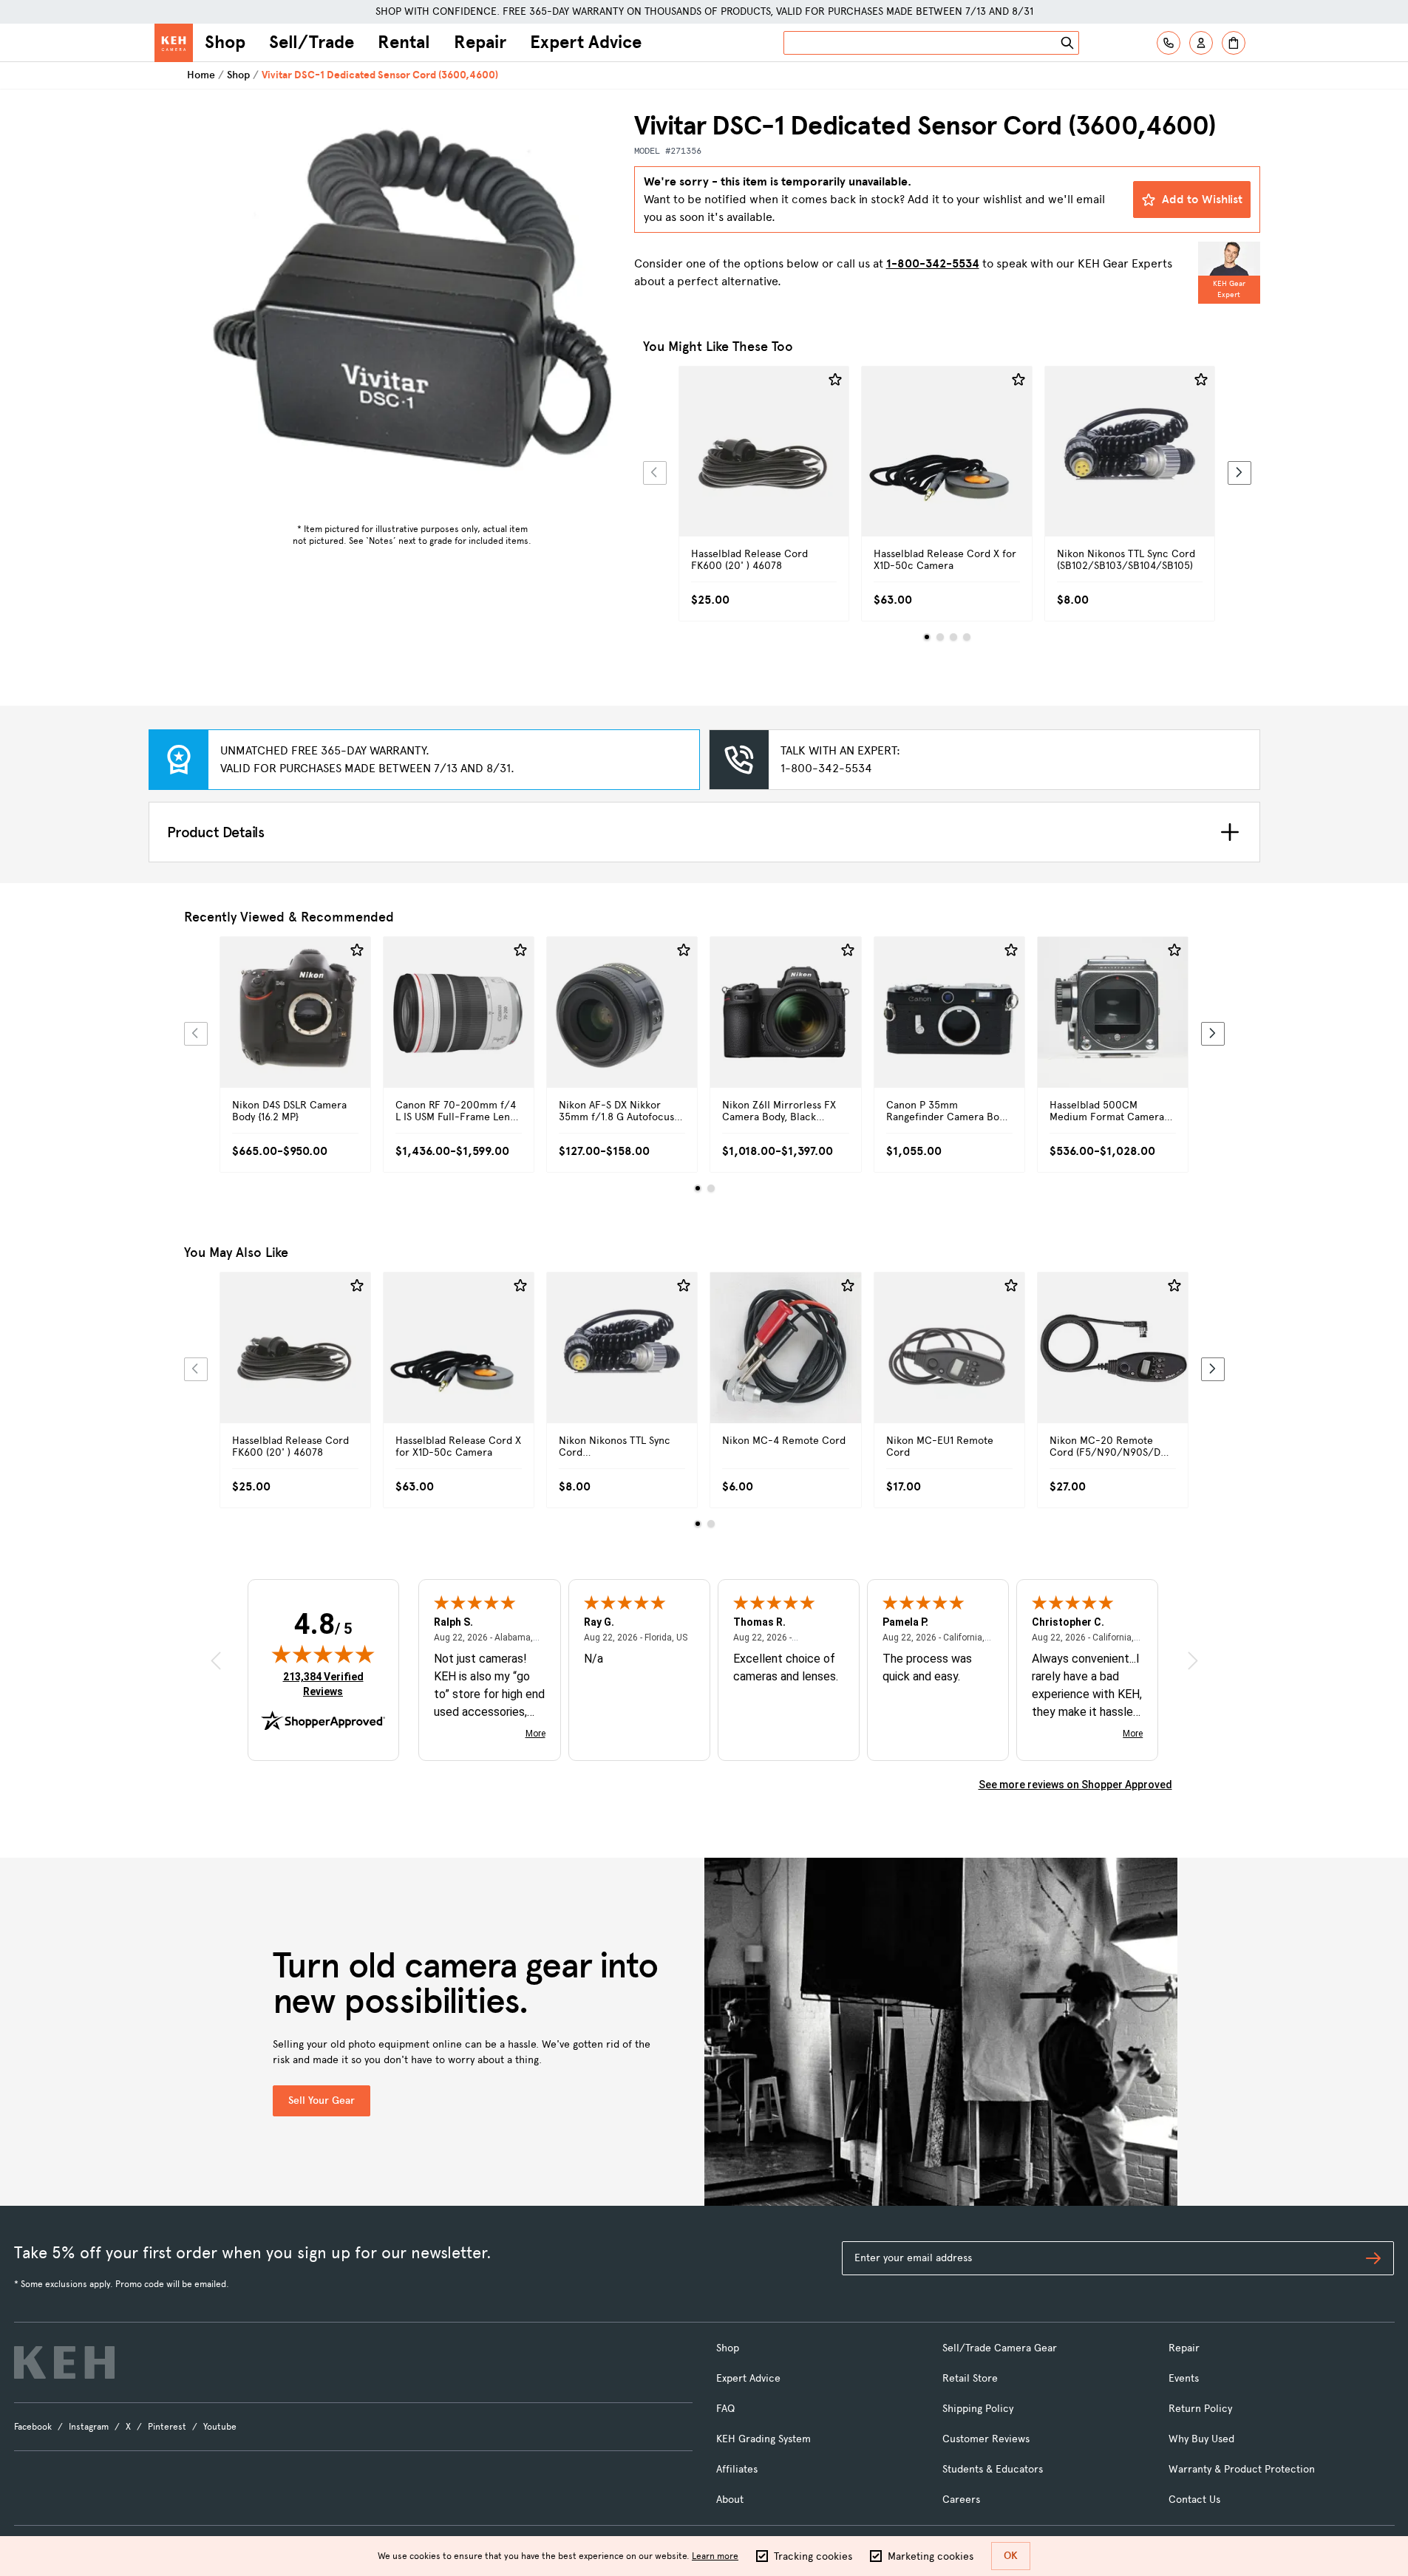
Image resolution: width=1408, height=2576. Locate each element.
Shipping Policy (978, 2409)
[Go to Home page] (174, 43)
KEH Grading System (763, 2439)
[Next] (1239, 473)
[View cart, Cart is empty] (1234, 43)
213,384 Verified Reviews (327, 1684)
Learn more (715, 2556)
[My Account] (1201, 43)
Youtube (220, 2427)
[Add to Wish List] (835, 380)
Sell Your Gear (322, 2100)
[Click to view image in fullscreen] (412, 313)
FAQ (725, 2409)
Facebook (33, 2427)
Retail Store (970, 2378)
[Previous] (655, 473)
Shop (225, 42)
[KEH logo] (64, 2362)
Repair (480, 42)
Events (1184, 2378)
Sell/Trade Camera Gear (1000, 2348)
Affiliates (737, 2469)
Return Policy (1200, 2409)
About (730, 2500)
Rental (404, 42)
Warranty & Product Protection (1242, 2469)
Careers (961, 2500)
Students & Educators (993, 2469)
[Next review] (1193, 1661)
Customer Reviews (986, 2439)
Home (201, 75)
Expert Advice (586, 42)
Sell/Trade (312, 42)
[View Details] (764, 468)
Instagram (89, 2427)
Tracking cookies (813, 2556)
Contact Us (1194, 2500)
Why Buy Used (1201, 2439)
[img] (323, 1654)
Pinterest (167, 2427)
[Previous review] (216, 1661)
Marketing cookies (931, 2556)
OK (1011, 2556)
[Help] (1169, 43)
